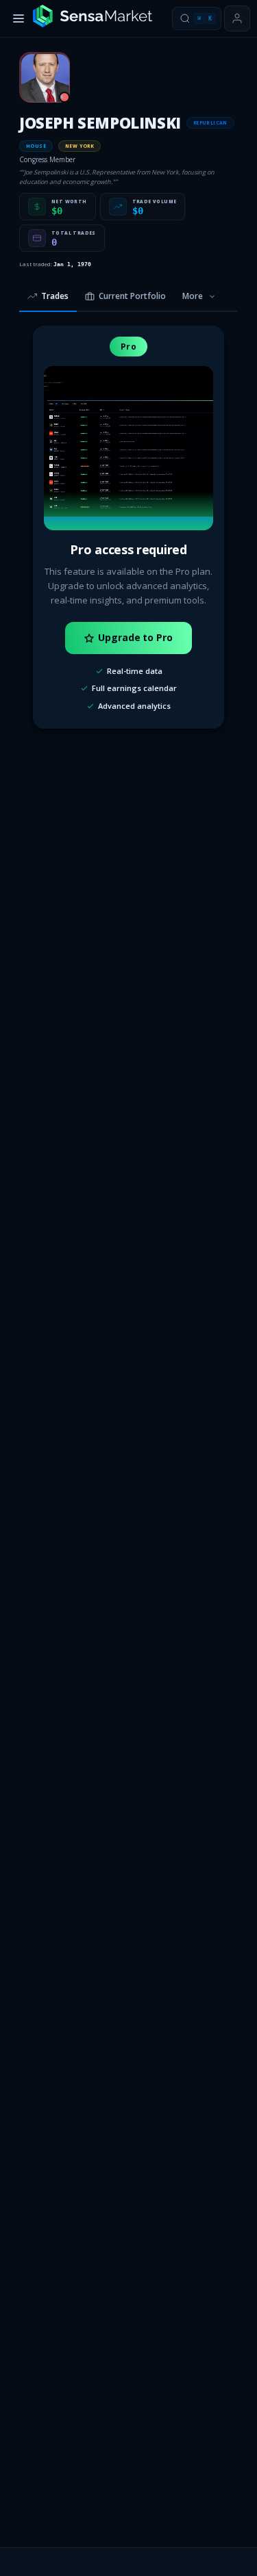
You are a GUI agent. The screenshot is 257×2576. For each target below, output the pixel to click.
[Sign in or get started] (237, 18)
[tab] (48, 297)
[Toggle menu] (19, 18)
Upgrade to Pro (135, 637)
